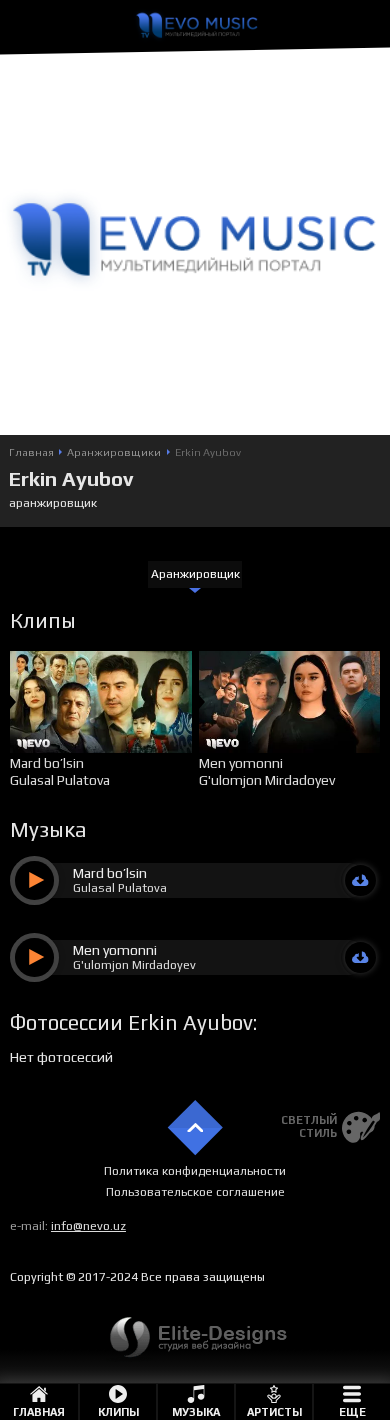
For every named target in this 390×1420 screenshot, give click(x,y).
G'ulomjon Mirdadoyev (267, 780)
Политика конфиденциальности (195, 1171)
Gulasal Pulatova (60, 780)
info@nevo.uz (88, 1226)
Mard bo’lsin (47, 763)
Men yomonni (241, 763)
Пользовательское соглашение (195, 1192)
